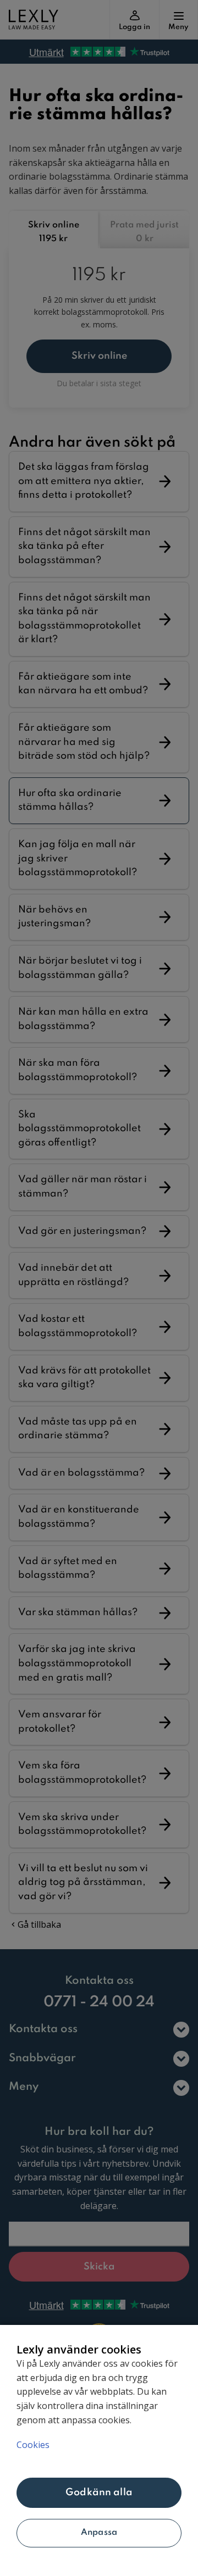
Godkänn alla (99, 2492)
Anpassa (99, 2533)
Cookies (33, 2445)
